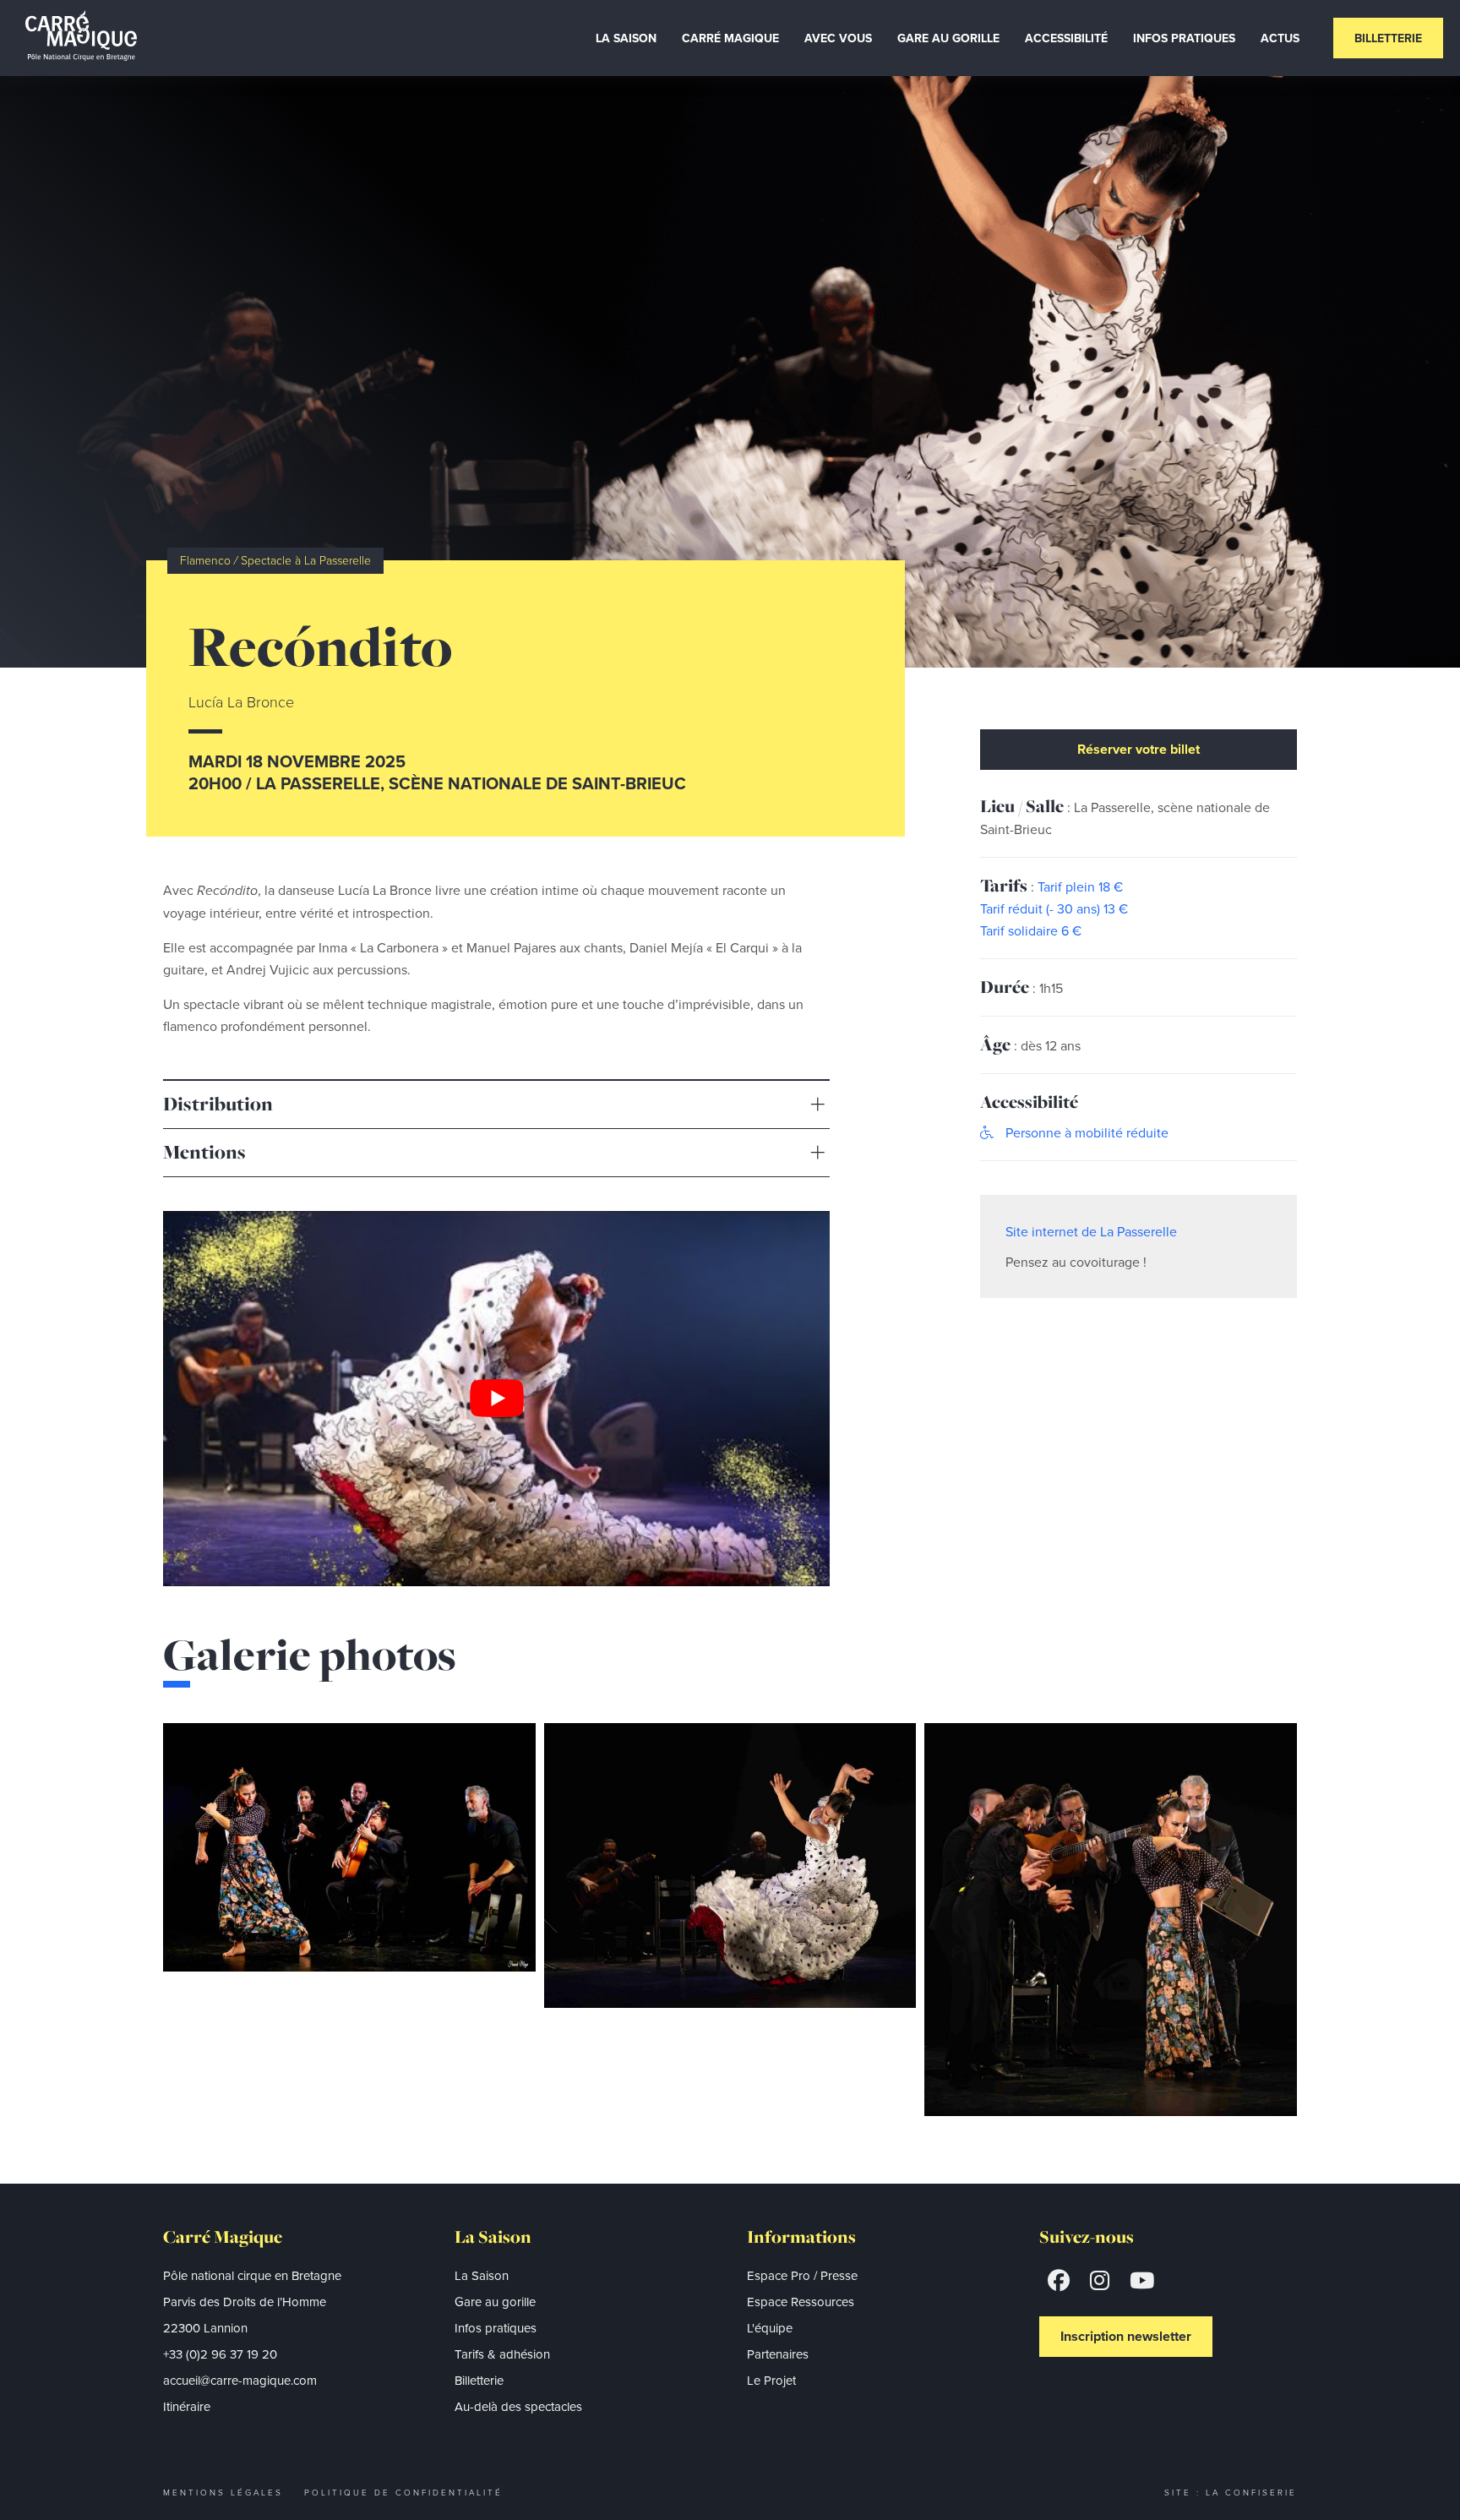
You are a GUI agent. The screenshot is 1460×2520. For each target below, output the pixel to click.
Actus (1280, 38)
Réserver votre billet (1139, 749)
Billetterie (1388, 38)
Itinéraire (187, 2406)
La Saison (626, 38)
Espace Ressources (801, 2302)
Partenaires (778, 2354)
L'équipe (770, 2328)
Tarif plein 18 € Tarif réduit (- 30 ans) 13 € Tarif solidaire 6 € (1054, 908)
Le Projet (771, 2380)
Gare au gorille (495, 2302)
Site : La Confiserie (1231, 2492)
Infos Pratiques (1184, 38)
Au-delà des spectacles (518, 2406)
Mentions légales (223, 2492)
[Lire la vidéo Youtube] (496, 1399)
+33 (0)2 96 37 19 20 (220, 2354)
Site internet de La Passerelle (1091, 1231)
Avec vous (838, 38)
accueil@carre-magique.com (240, 2380)
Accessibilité (1066, 38)
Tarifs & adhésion (502, 2354)
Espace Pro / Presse (802, 2275)
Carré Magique (730, 38)
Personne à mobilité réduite (1085, 1132)
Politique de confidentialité (403, 2492)
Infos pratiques (496, 2328)
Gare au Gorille (948, 38)
